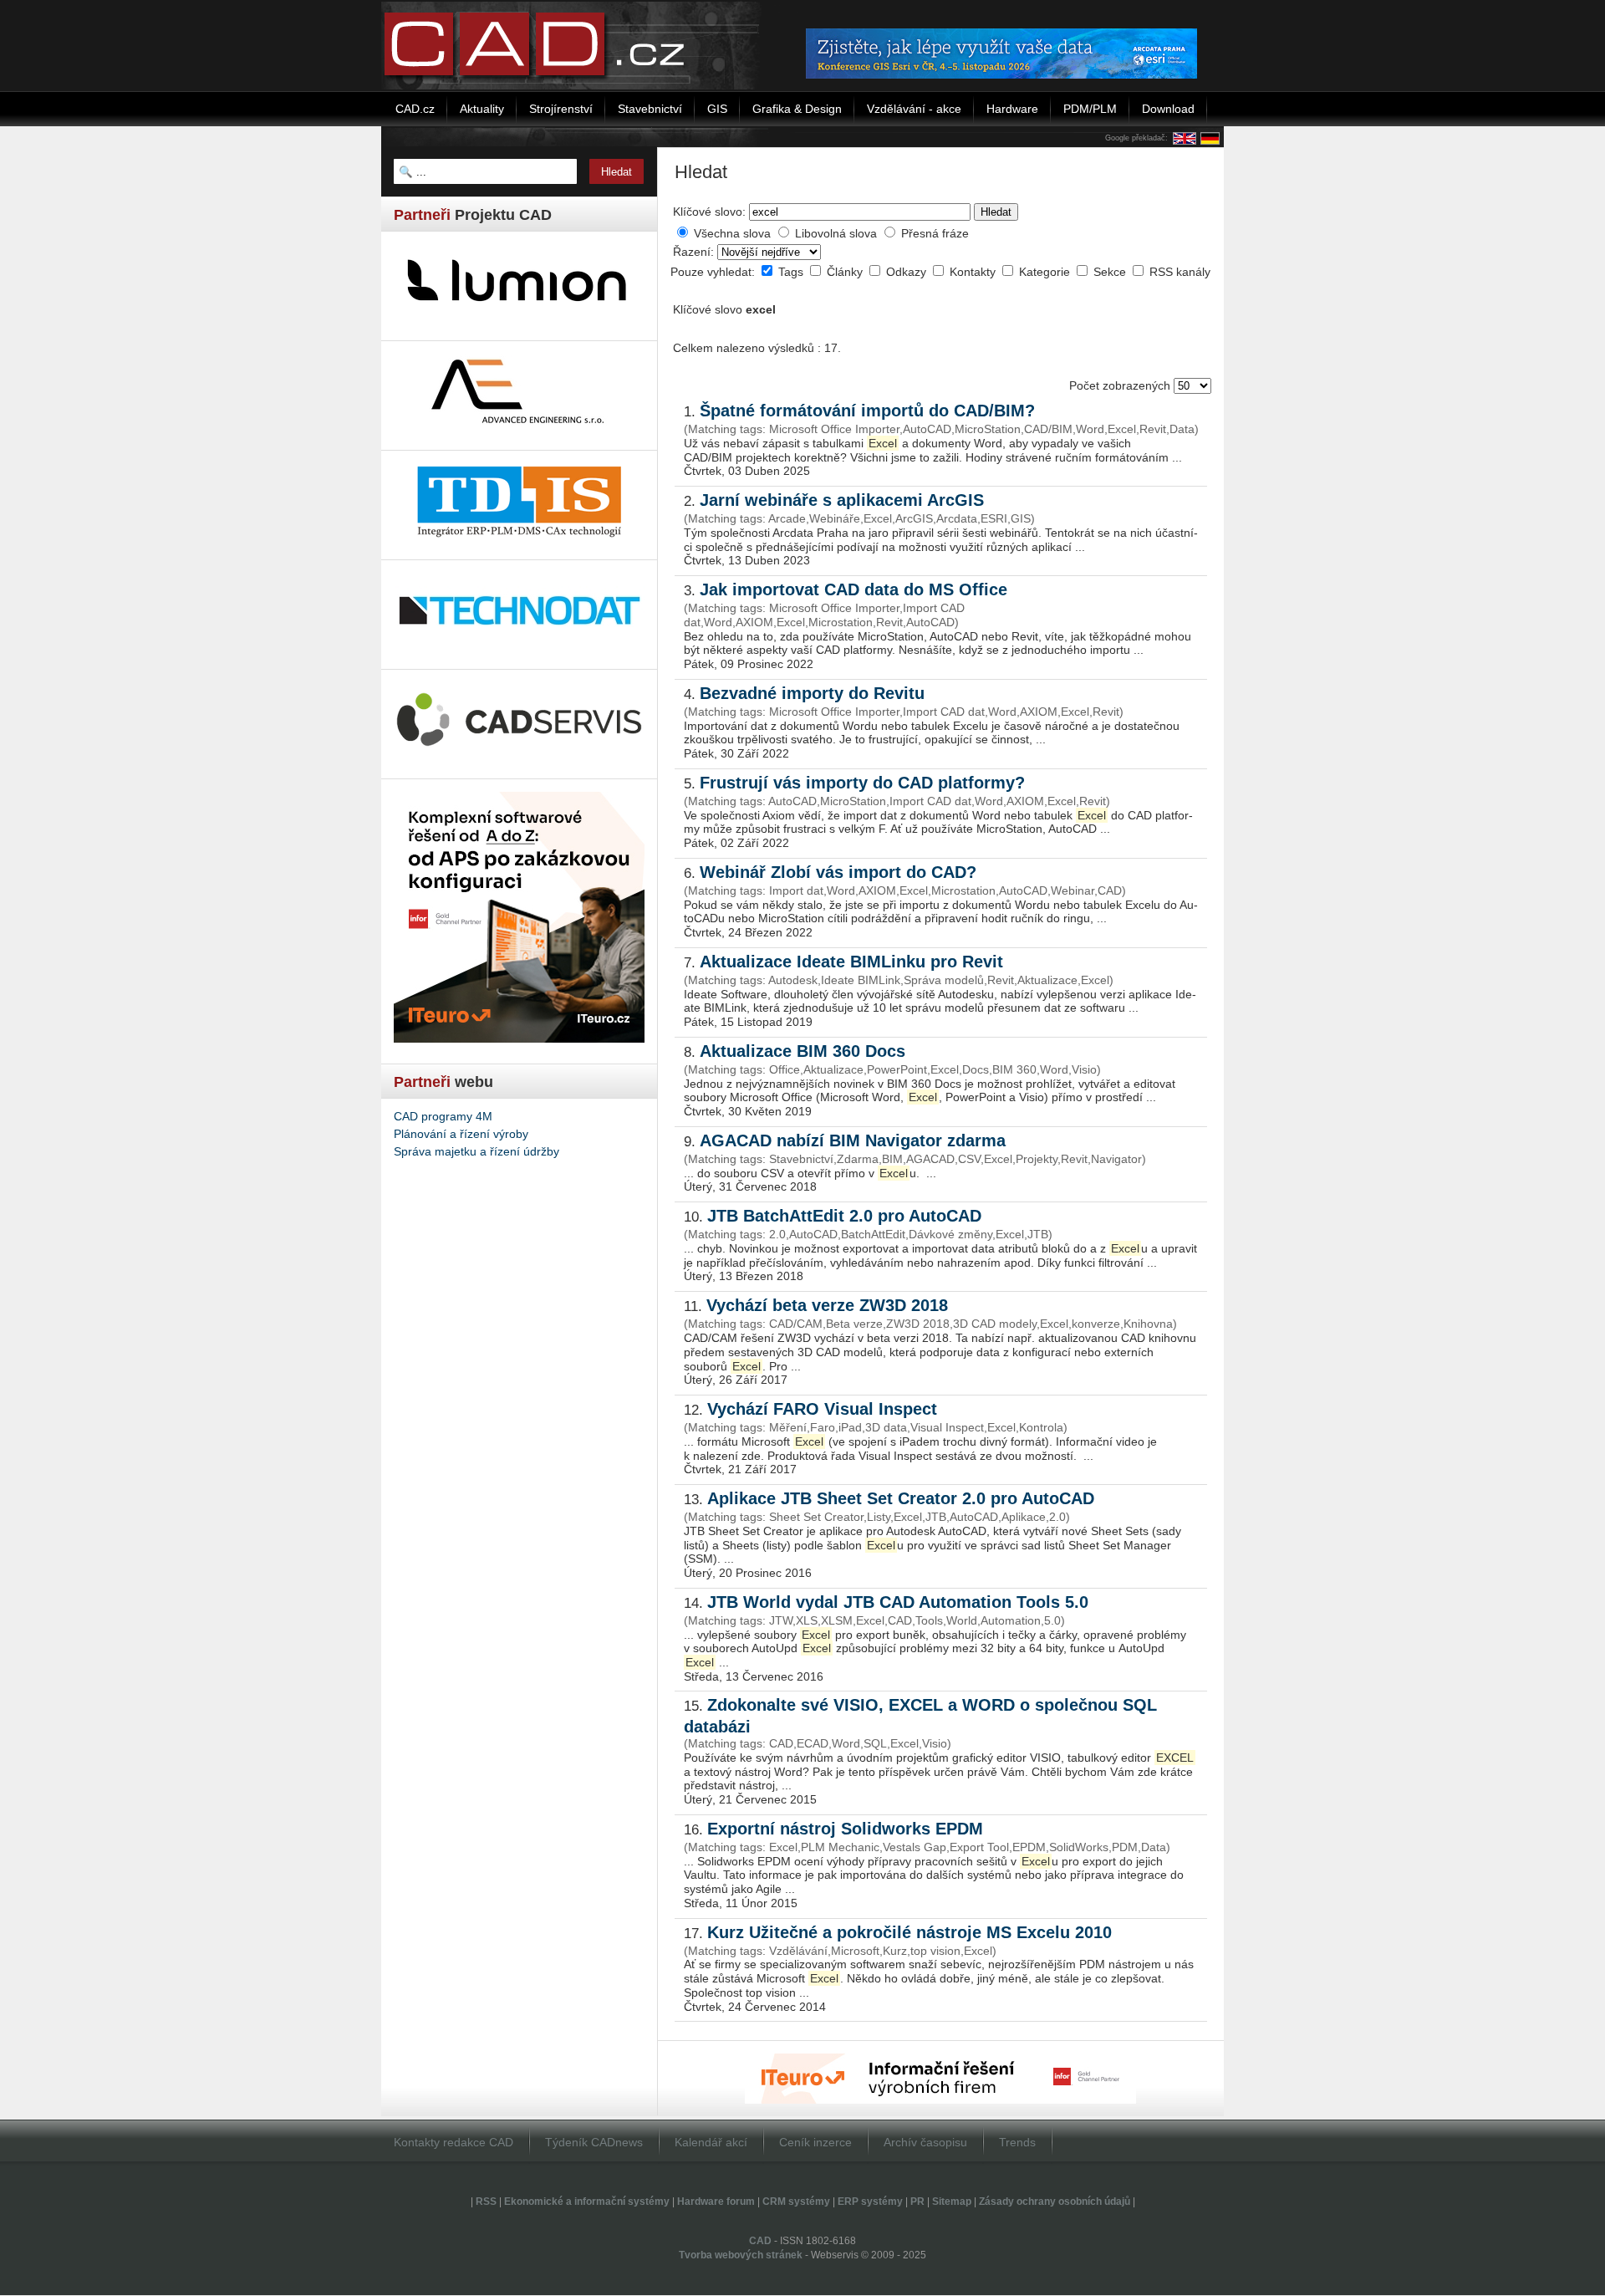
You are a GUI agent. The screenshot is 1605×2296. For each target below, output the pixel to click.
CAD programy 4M (443, 1116)
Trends (1017, 2142)
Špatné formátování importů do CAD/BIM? (867, 411)
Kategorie (1046, 272)
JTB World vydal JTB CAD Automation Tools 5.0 (898, 1602)
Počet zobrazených (1121, 385)
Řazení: (695, 252)
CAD (760, 2241)
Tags (792, 272)
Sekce (1111, 272)
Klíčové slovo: (709, 212)
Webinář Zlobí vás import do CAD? (838, 872)
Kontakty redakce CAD (453, 2142)
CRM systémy (796, 2202)
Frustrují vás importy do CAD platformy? (862, 783)
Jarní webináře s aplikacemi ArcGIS (842, 500)
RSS (486, 2202)
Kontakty (974, 272)
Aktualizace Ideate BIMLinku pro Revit (851, 962)
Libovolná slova (836, 233)
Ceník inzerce (815, 2142)
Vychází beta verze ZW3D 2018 (827, 1305)
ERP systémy (870, 2202)
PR (917, 2202)
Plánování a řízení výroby (461, 1134)
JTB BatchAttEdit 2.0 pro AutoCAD (844, 1216)
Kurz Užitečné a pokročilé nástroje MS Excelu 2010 (909, 1932)
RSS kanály (1180, 272)
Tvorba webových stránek (741, 2255)
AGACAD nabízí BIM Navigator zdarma (853, 1140)
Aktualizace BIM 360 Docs (802, 1051)
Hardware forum (716, 2202)
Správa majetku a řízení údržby (476, 1151)
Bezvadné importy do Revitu (812, 693)
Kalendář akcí (711, 2142)
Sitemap (952, 2202)
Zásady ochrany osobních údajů (1055, 2202)
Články (846, 272)
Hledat (996, 212)
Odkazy (908, 272)
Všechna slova (732, 233)
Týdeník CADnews (594, 2142)
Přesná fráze (935, 233)
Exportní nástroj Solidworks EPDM (845, 1829)
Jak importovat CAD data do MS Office (853, 589)
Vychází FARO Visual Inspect (822, 1409)
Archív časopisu (925, 2142)
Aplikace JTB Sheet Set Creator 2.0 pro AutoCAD (901, 1498)
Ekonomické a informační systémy (587, 2202)
